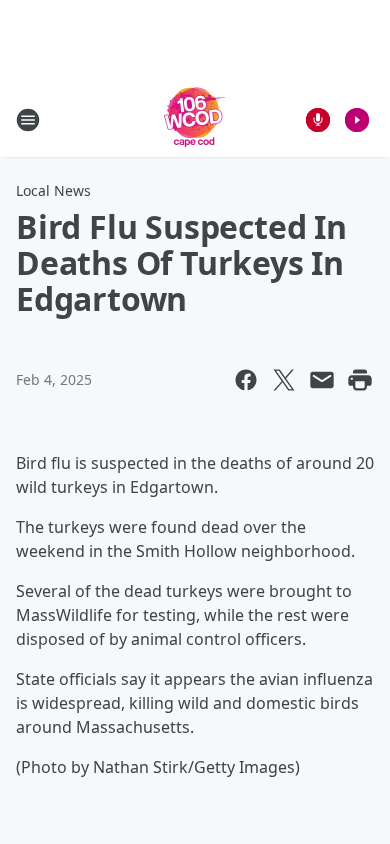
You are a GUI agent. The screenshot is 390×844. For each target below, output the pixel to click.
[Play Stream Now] (357, 120)
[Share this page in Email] (322, 380)
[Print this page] (360, 380)
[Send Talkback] (318, 120)
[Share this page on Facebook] (246, 380)
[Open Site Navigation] (28, 120)
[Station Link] (195, 119)
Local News (53, 190)
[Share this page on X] (284, 380)
